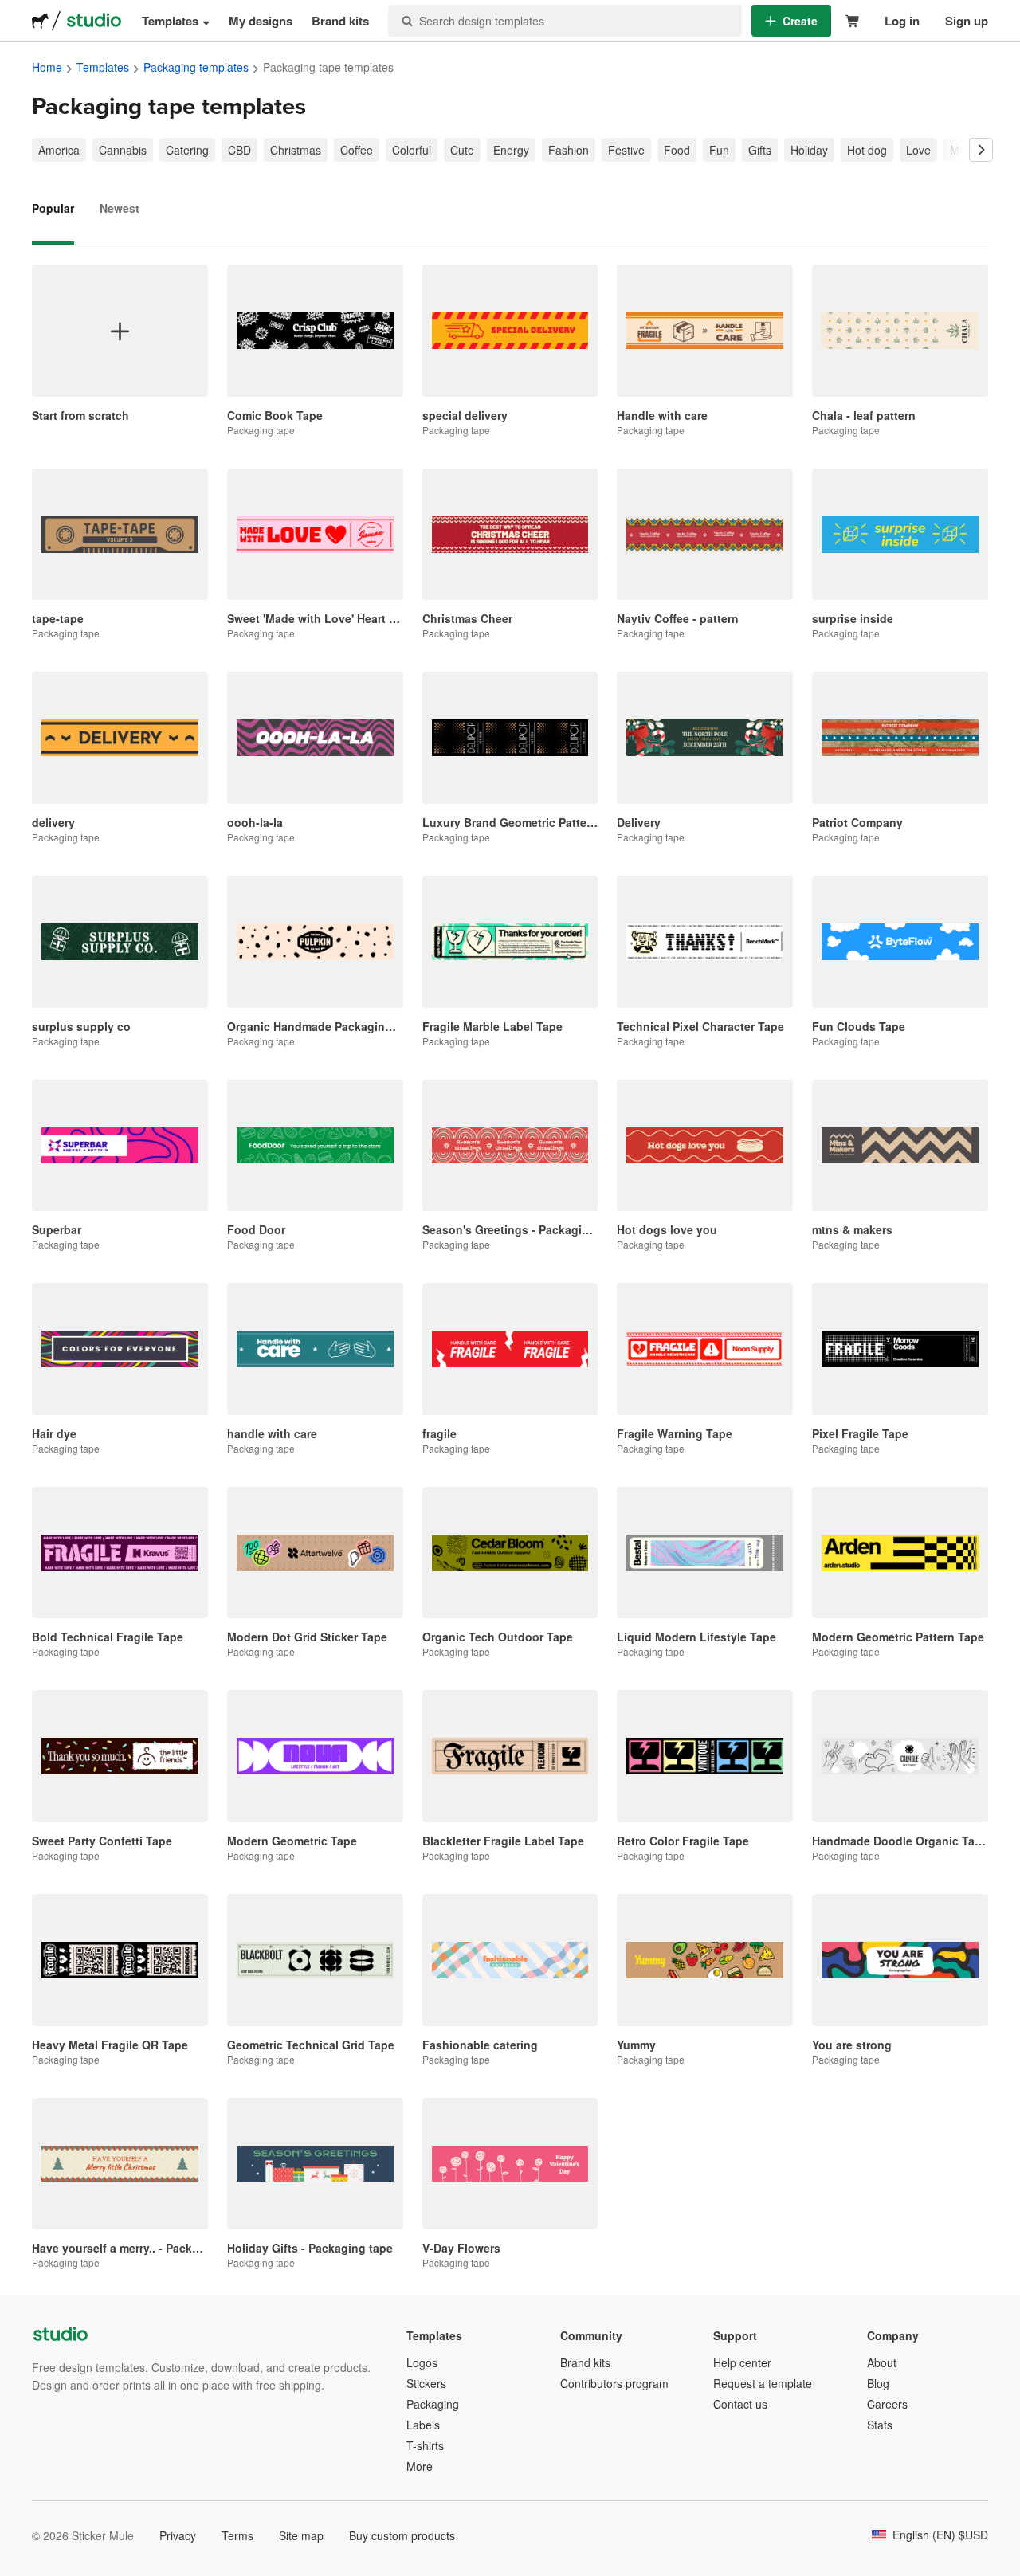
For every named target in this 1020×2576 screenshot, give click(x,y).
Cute (462, 150)
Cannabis (123, 150)
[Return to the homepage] (40, 21)
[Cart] (853, 21)
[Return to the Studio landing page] (94, 21)
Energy (511, 150)
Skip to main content (12, 12)
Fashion (569, 150)
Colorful (412, 150)
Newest (120, 208)
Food (677, 150)
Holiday (809, 150)
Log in (902, 21)
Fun (719, 150)
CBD (239, 150)
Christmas (296, 150)
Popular (53, 208)
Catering (187, 150)
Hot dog (867, 150)
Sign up (967, 21)
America (59, 150)
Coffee (357, 150)
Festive (626, 150)
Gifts (760, 150)
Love (918, 150)
